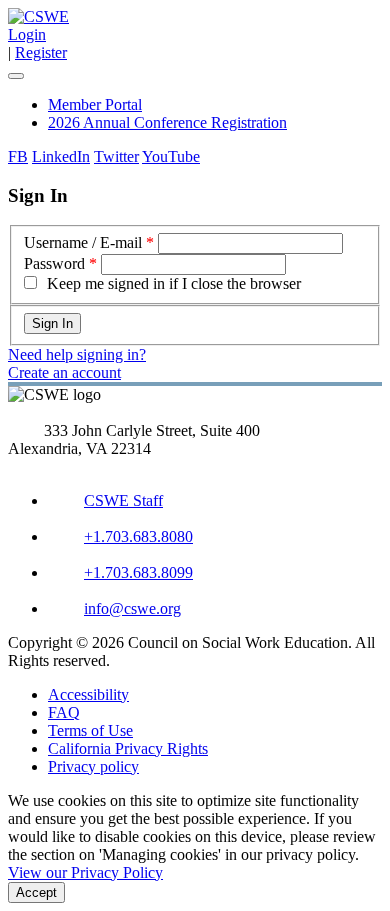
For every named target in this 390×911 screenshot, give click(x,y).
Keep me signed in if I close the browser (174, 283)
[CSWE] (38, 16)
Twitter (116, 156)
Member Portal (95, 104)
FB (18, 156)
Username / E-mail (83, 242)
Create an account (64, 372)
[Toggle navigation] (16, 76)
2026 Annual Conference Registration (167, 122)
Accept (36, 892)
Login (27, 34)
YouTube (171, 156)
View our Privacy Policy (85, 872)
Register (41, 52)
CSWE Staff (123, 500)
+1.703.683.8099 (138, 572)
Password (54, 263)
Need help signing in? (77, 354)
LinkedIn (61, 156)
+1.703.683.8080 (138, 536)
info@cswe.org (132, 608)
